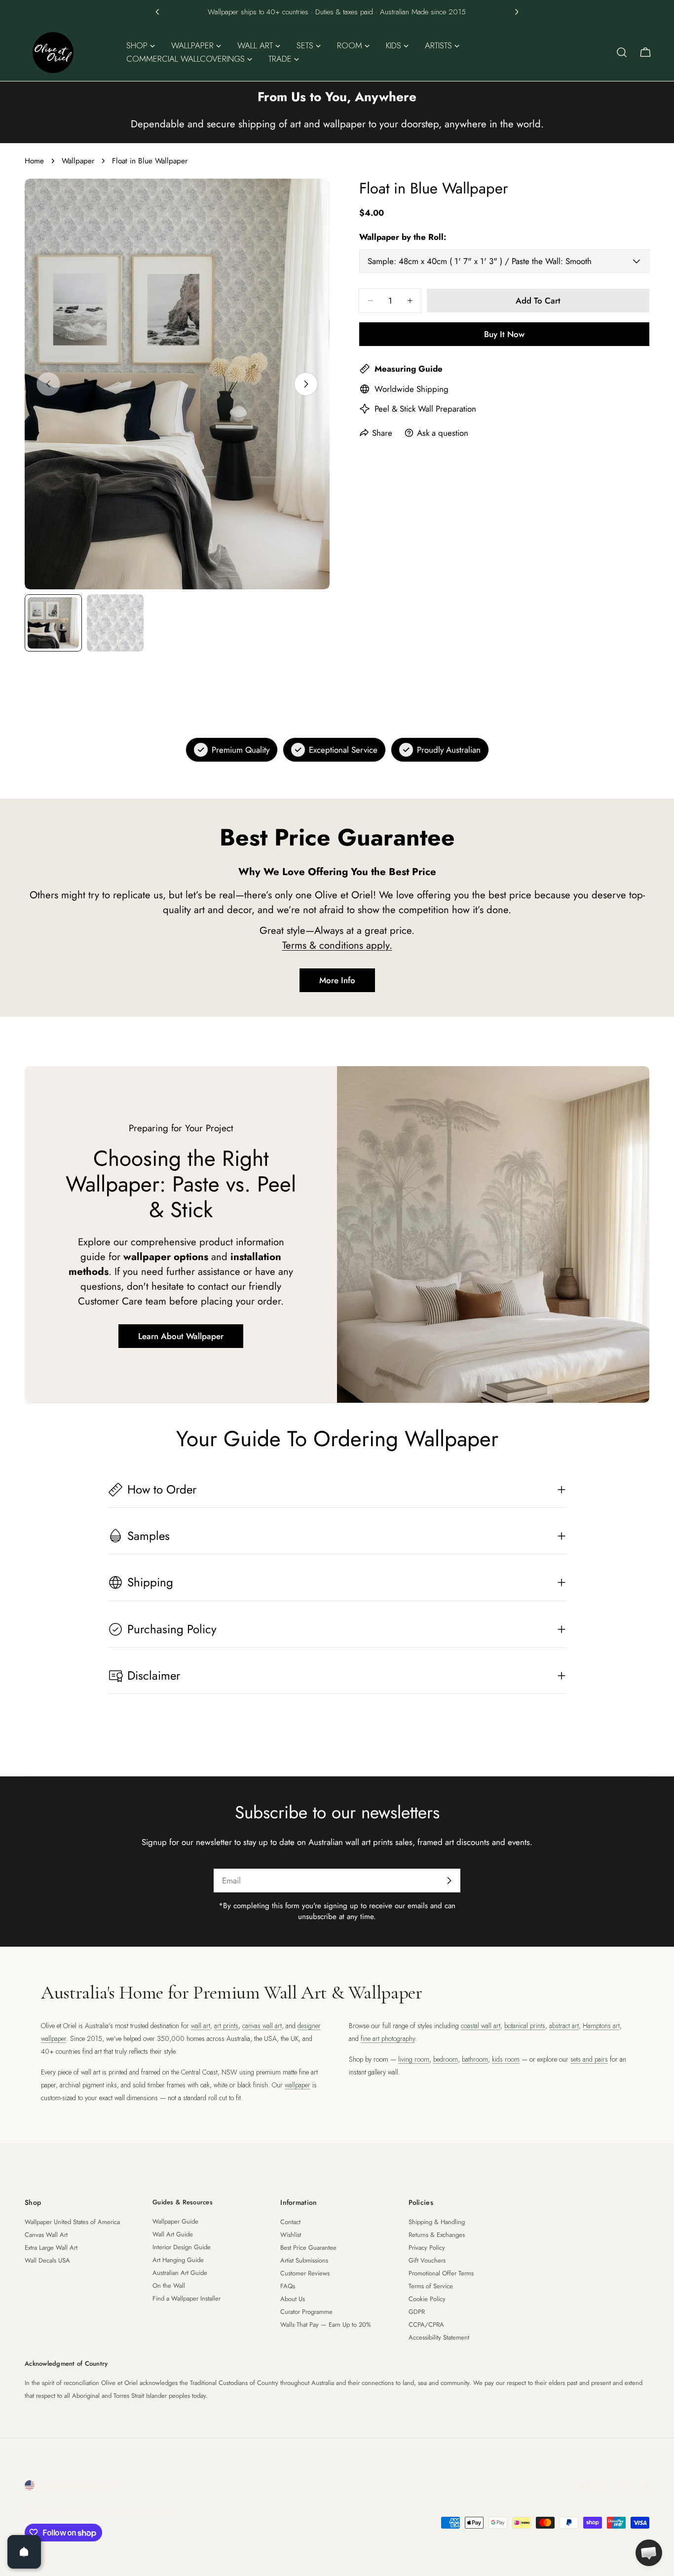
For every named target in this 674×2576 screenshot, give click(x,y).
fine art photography (388, 2038)
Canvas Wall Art (46, 2235)
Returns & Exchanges (437, 2235)
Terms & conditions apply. (337, 945)
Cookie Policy (427, 2299)
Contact (290, 2222)
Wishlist (291, 2235)
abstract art (564, 2026)
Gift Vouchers (427, 2260)
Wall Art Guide (173, 2234)
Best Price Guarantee (308, 2248)
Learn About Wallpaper (181, 1336)
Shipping (432, 389)
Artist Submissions (304, 2260)
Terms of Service (431, 2286)
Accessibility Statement (439, 2337)
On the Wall (169, 2286)
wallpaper (298, 2085)
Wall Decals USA (47, 2260)
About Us (293, 2299)
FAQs (288, 2286)
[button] (157, 12)
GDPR (417, 2312)
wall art (201, 2026)
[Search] (622, 52)
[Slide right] (306, 384)
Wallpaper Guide (175, 2221)
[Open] (24, 2552)
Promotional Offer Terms (441, 2273)
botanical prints (525, 2026)
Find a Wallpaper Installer (187, 2298)
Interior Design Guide (182, 2247)
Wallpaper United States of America (72, 2222)
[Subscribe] (449, 1881)
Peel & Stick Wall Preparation (425, 409)
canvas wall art (262, 2026)
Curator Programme (306, 2312)
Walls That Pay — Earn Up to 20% (326, 2325)
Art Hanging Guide (178, 2260)
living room (414, 2059)
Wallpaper (78, 161)
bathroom (475, 2059)
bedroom (446, 2059)
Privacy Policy (427, 2248)
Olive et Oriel (80, 2511)
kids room (506, 2059)
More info (337, 980)
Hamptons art (601, 2026)
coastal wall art (481, 2026)
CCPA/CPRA (426, 2325)
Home (34, 161)
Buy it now (504, 334)
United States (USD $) (77, 2485)
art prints (226, 2026)
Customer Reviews (305, 2273)
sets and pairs (589, 2059)
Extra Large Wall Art (51, 2248)
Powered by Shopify (144, 2511)
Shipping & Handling (437, 2222)
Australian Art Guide (180, 2273)
